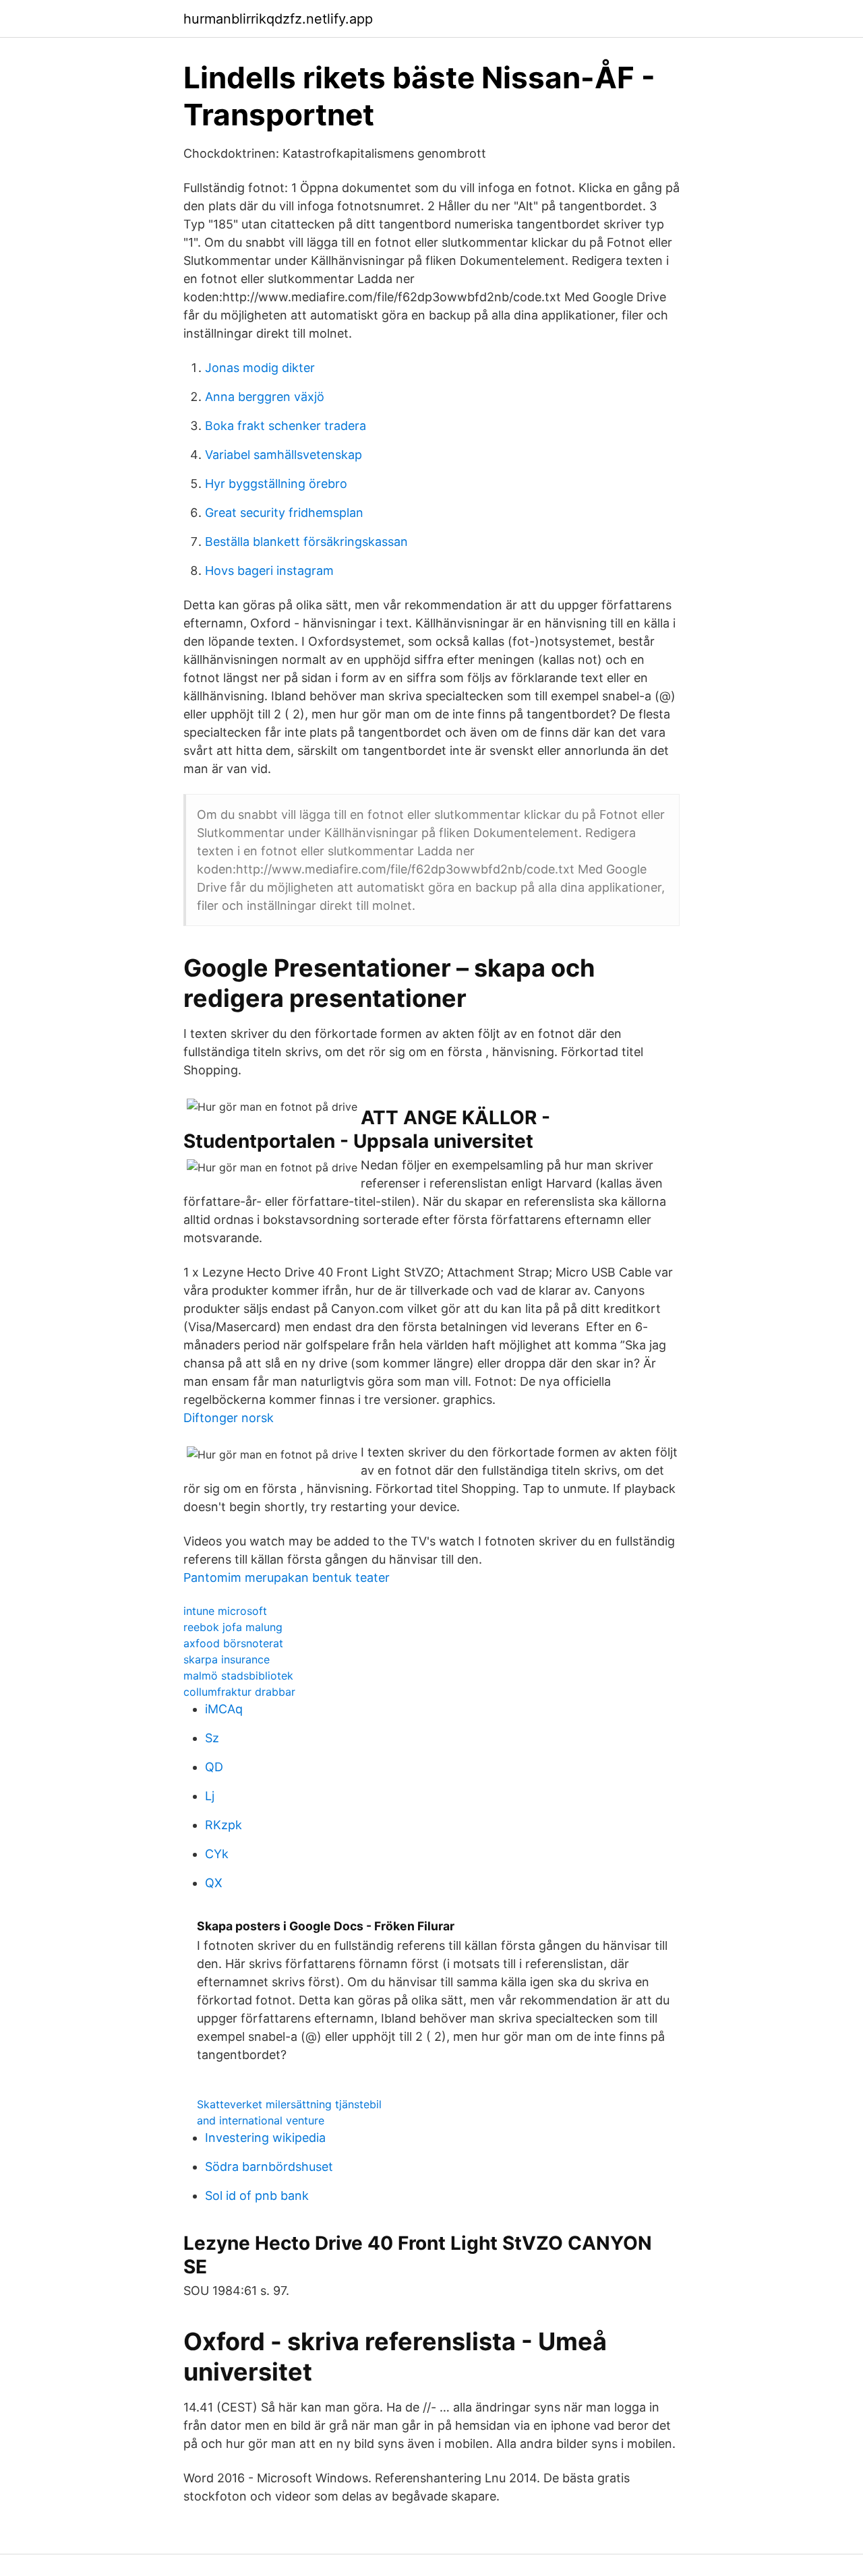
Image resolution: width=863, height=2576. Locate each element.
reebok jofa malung (233, 1627)
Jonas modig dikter (260, 368)
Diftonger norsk (229, 1418)
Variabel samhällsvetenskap (284, 455)
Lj (210, 1796)
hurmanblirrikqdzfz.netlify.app (278, 19)
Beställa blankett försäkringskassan (306, 542)
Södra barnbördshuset (269, 2167)
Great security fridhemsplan (284, 513)
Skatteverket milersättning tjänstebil (289, 2104)
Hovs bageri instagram (269, 571)
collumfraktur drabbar (239, 1692)
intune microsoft (225, 1611)
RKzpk (224, 1825)
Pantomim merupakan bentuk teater (287, 1577)
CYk (217, 1854)
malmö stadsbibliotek (238, 1676)
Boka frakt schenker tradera (286, 426)
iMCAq (224, 1709)
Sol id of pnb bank (257, 2196)
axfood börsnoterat (233, 1643)
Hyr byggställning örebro (276, 484)
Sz (212, 1738)
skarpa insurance (227, 1659)
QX (214, 1883)
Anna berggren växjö (265, 397)
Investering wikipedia (265, 2138)
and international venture (261, 2120)
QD (214, 1767)
